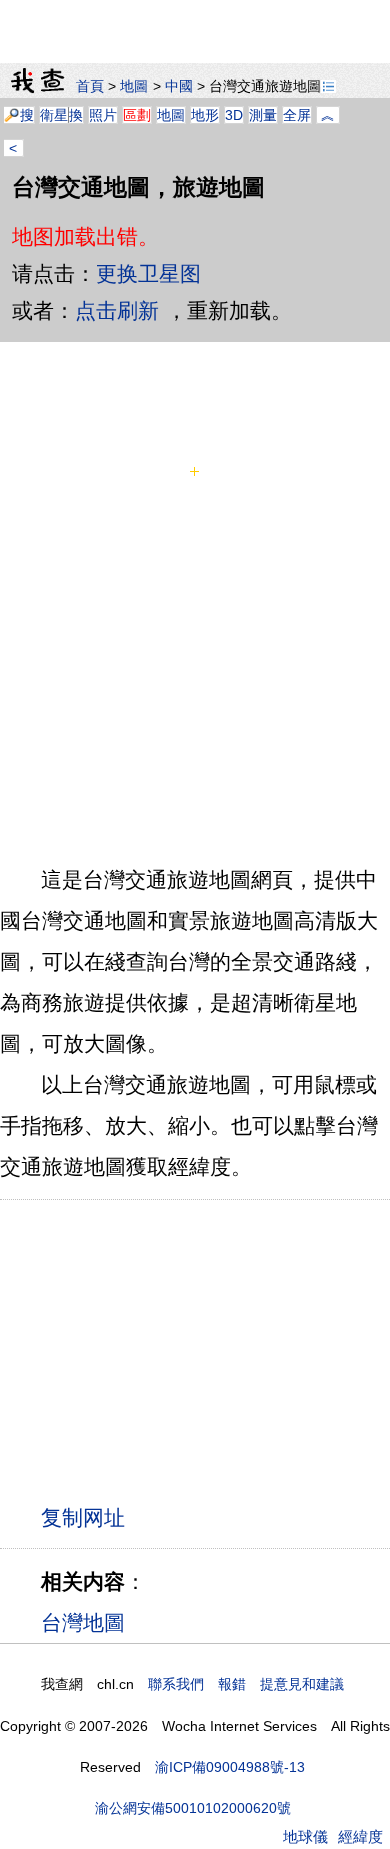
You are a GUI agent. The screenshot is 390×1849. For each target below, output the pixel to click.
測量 (263, 115)
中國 (179, 86)
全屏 (297, 115)
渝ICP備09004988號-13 (230, 1767)
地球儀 (305, 1836)
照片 (103, 115)
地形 (205, 115)
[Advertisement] (195, 25)
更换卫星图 (148, 273)
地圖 (134, 86)
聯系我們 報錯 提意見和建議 (246, 1684)
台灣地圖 (83, 1622)
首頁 (90, 86)
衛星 (54, 115)
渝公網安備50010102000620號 (193, 1808)
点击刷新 (117, 310)
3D (234, 115)
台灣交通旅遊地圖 (265, 86)
